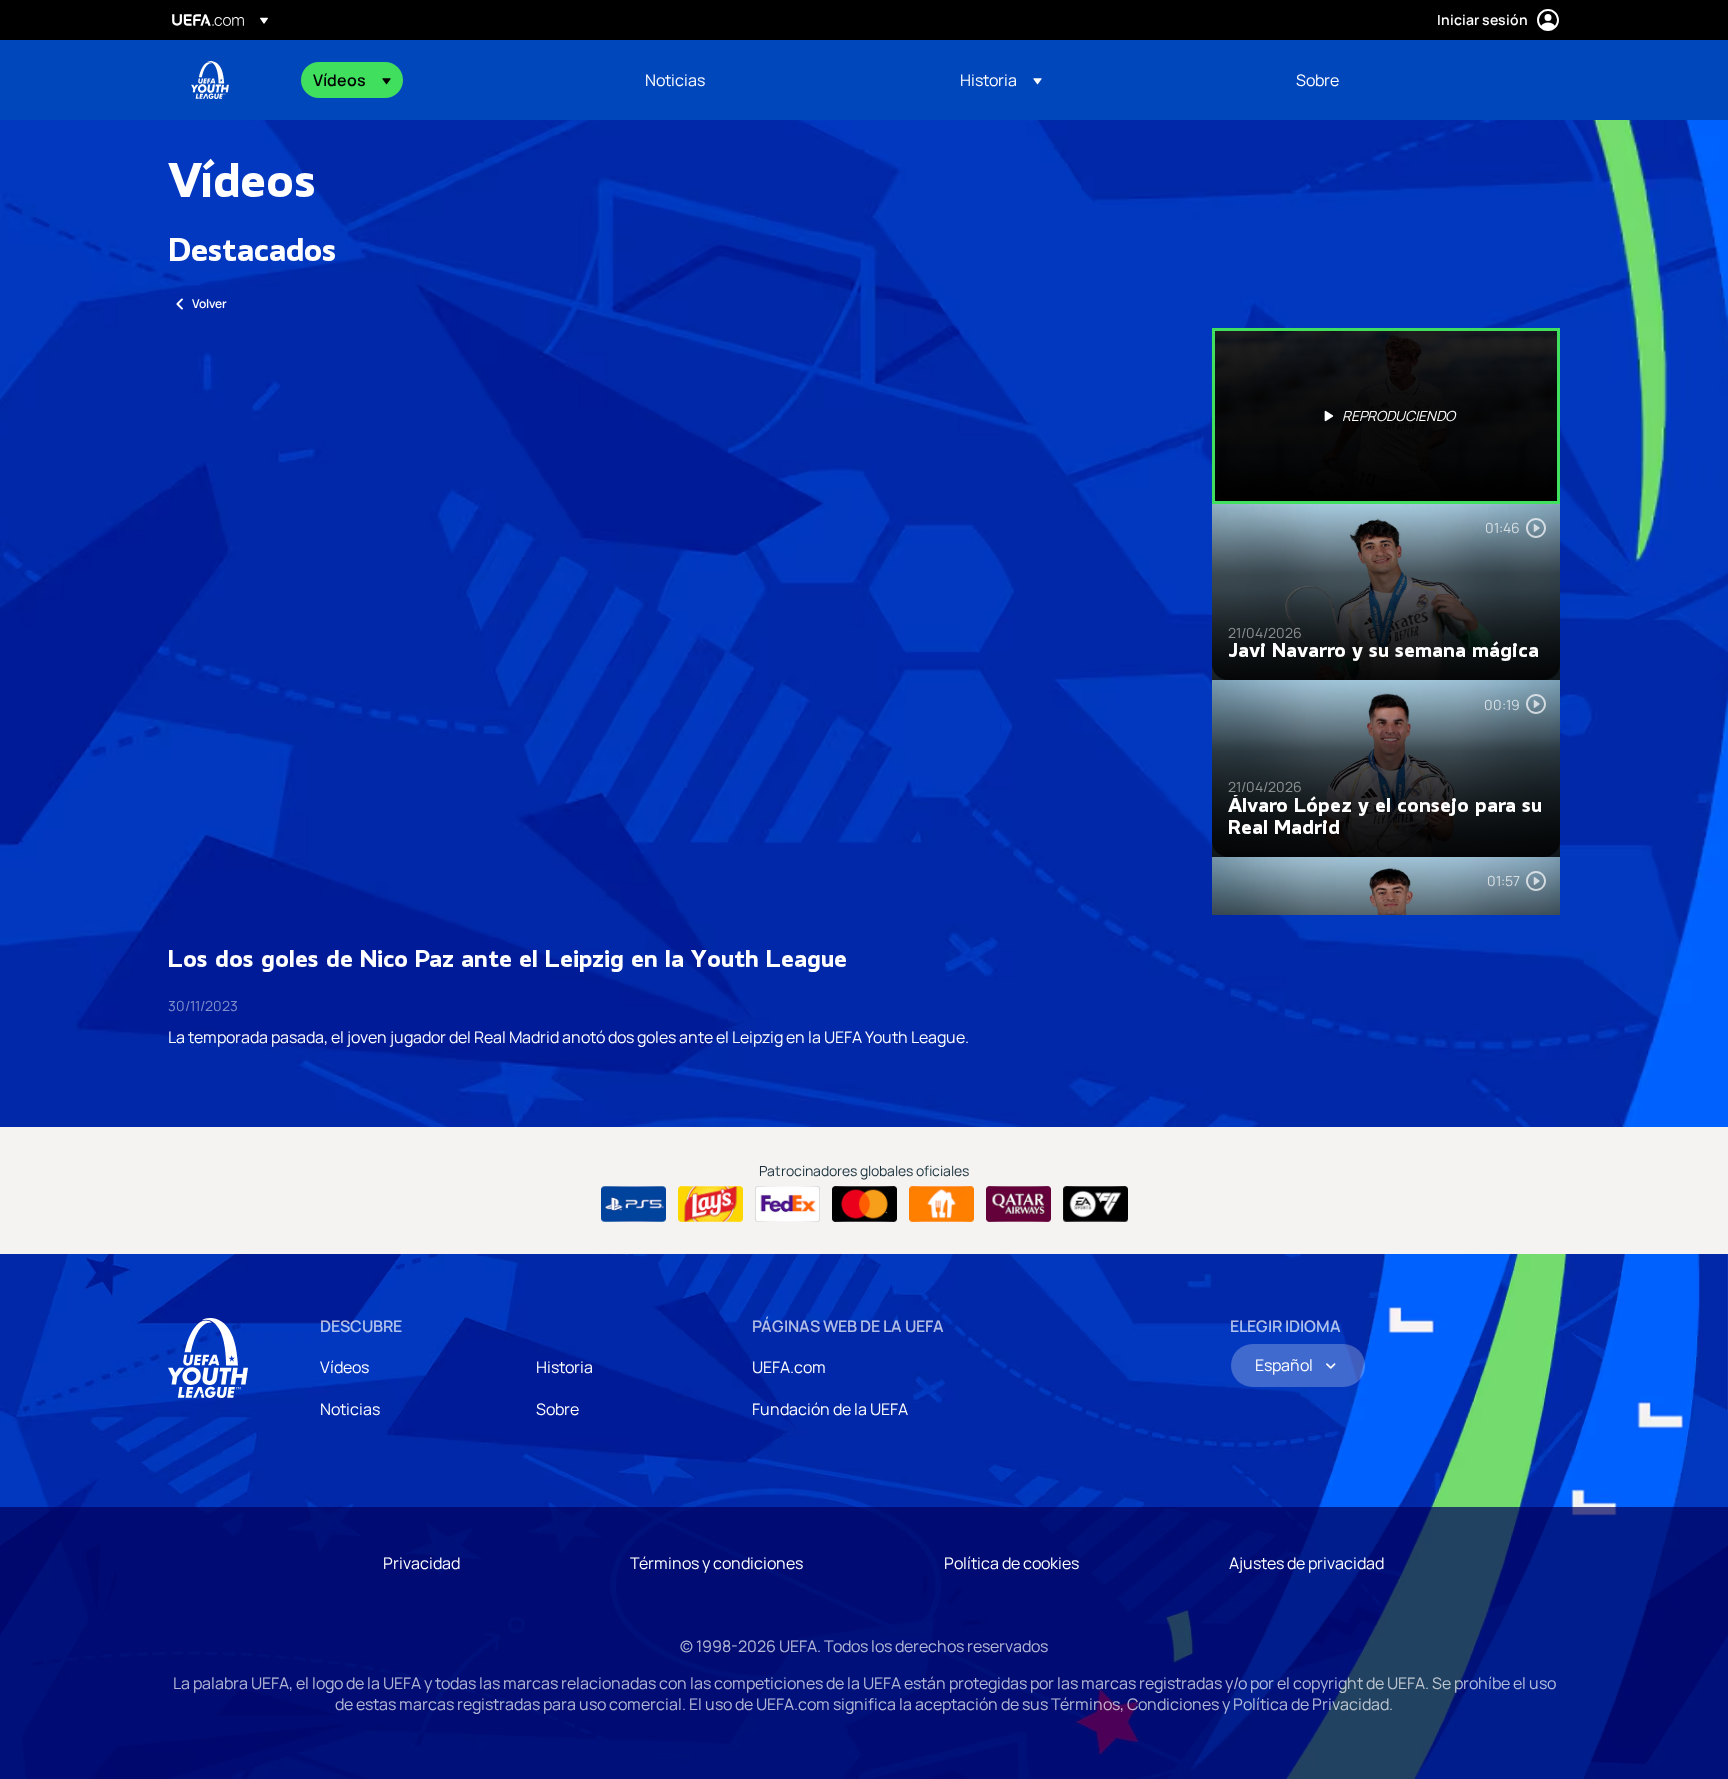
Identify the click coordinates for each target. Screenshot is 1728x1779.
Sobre (557, 1409)
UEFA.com (789, 1367)
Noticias (350, 1409)
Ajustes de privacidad (1306, 1563)
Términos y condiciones (716, 1563)
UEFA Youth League (210, 80)
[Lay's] (710, 1204)
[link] (675, 80)
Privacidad (421, 1563)
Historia (564, 1367)
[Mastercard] (864, 1204)
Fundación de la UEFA (830, 1409)
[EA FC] (1095, 1204)
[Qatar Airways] (1018, 1204)
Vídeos (344, 1367)
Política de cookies (1011, 1563)
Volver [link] (209, 303)
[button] (352, 80)
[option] (1386, 416)
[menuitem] (454, 80)
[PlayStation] (633, 1204)
